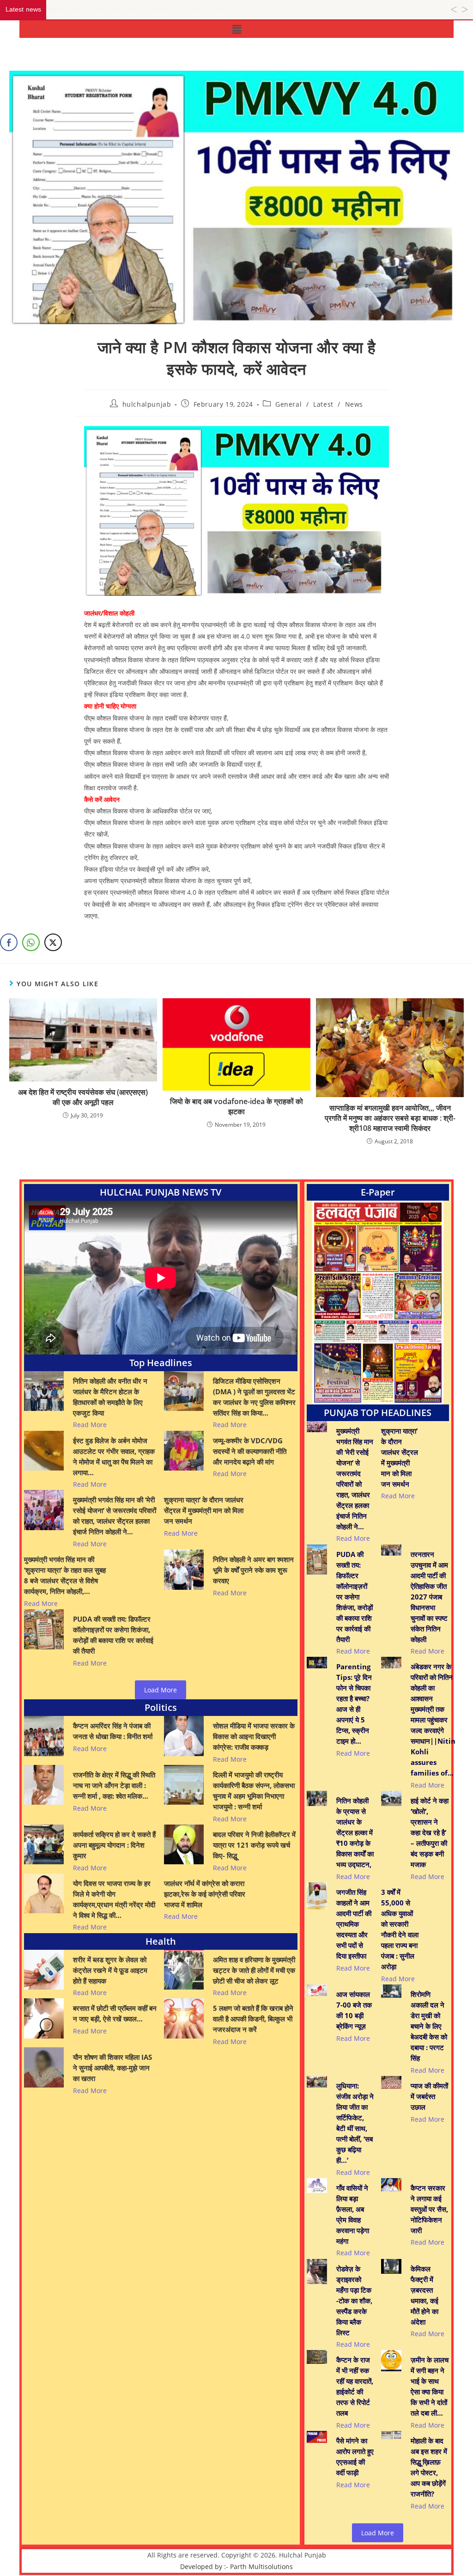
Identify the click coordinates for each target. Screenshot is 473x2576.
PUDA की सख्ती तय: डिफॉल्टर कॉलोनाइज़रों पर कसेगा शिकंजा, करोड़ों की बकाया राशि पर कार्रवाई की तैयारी (113, 1635)
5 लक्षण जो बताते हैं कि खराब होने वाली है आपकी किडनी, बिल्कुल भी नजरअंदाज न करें (253, 2019)
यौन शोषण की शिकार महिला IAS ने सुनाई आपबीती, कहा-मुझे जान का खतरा (112, 2068)
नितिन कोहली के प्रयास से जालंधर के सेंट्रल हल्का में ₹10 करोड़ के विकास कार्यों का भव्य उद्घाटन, (355, 1832)
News (354, 404)
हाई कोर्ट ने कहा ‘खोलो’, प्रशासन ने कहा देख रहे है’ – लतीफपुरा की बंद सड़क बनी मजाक (430, 1832)
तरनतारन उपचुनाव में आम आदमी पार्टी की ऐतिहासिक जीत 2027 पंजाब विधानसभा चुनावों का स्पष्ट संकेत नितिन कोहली (429, 1597)
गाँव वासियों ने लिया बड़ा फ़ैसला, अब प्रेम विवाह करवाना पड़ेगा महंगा (353, 2214)
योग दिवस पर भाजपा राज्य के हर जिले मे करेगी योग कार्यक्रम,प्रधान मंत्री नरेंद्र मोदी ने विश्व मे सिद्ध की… (114, 1899)
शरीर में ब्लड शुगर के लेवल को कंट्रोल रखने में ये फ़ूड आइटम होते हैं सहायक (110, 1970)
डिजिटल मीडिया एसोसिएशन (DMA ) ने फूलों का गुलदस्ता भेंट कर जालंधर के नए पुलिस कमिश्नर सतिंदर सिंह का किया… (254, 1397)
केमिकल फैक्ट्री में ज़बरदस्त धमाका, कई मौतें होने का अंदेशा (424, 2295)
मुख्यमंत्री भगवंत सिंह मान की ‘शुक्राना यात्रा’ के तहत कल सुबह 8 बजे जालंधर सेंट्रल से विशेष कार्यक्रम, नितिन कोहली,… (65, 1575)
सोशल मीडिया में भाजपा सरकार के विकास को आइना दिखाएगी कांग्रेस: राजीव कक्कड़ (254, 1736)
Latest (323, 404)
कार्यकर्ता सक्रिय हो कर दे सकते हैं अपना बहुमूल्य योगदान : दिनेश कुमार (114, 1845)
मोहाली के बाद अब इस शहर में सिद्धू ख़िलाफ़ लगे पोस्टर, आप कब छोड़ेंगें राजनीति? (429, 2467)
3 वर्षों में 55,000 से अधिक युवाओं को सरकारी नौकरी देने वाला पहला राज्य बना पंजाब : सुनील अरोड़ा (400, 1929)
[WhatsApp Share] (31, 942)
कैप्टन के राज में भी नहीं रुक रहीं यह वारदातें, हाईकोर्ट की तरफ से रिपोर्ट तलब (355, 2386)
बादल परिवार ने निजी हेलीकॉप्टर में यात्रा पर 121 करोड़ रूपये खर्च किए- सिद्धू (254, 1845)
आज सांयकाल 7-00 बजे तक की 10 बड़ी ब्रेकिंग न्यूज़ (354, 2010)
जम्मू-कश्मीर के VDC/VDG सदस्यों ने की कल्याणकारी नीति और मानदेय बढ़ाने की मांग (250, 1451)
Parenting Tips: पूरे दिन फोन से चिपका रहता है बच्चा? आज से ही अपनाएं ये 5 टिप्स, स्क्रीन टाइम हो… (354, 1704)
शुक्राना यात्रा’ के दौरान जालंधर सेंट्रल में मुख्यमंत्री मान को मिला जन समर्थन (204, 1510)
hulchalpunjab (147, 404)
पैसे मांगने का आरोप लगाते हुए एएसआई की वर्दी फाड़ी (355, 2457)
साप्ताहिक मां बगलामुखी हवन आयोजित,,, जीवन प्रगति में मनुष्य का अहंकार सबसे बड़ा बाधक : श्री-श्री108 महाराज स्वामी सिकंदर (390, 1118)
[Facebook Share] (9, 942)
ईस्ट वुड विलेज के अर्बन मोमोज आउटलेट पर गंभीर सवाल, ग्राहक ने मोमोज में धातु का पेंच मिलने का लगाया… (114, 1456)
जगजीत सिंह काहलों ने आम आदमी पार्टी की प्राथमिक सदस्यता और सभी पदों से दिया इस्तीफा (354, 1924)
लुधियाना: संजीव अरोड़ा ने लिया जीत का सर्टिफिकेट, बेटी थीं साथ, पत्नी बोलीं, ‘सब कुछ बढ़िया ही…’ (355, 2123)
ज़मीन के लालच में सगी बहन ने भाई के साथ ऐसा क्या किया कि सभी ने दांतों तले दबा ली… (430, 2386)
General (288, 404)
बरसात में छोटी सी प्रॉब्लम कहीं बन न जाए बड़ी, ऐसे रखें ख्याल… (115, 2013)
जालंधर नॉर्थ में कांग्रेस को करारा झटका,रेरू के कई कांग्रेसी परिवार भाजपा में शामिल (205, 1894)
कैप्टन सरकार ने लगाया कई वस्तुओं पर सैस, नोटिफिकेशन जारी (429, 2209)
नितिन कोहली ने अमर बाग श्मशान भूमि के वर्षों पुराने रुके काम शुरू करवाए (253, 1570)
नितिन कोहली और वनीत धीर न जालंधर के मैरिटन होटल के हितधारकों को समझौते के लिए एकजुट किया (110, 1397)
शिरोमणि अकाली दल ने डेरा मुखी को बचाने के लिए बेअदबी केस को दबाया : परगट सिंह (429, 2026)
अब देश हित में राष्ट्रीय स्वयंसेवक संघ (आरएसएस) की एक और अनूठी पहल (83, 1097)
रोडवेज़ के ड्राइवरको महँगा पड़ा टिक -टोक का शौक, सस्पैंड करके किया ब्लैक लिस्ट (354, 2301)
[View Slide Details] (378, 1303)
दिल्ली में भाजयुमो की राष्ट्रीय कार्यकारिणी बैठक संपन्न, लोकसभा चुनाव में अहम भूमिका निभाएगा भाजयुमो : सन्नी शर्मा (254, 1791)
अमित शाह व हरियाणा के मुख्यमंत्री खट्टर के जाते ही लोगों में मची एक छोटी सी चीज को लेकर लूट (254, 1970)
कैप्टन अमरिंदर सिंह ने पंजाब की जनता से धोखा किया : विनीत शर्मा (113, 1731)
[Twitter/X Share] (53, 942)
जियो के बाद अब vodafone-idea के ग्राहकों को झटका (236, 1106)
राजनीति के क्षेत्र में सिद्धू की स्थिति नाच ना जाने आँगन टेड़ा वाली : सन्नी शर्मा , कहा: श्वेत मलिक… (114, 1785)
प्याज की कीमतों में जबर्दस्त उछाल (429, 2096)
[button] (236, 29)
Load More (161, 1690)
